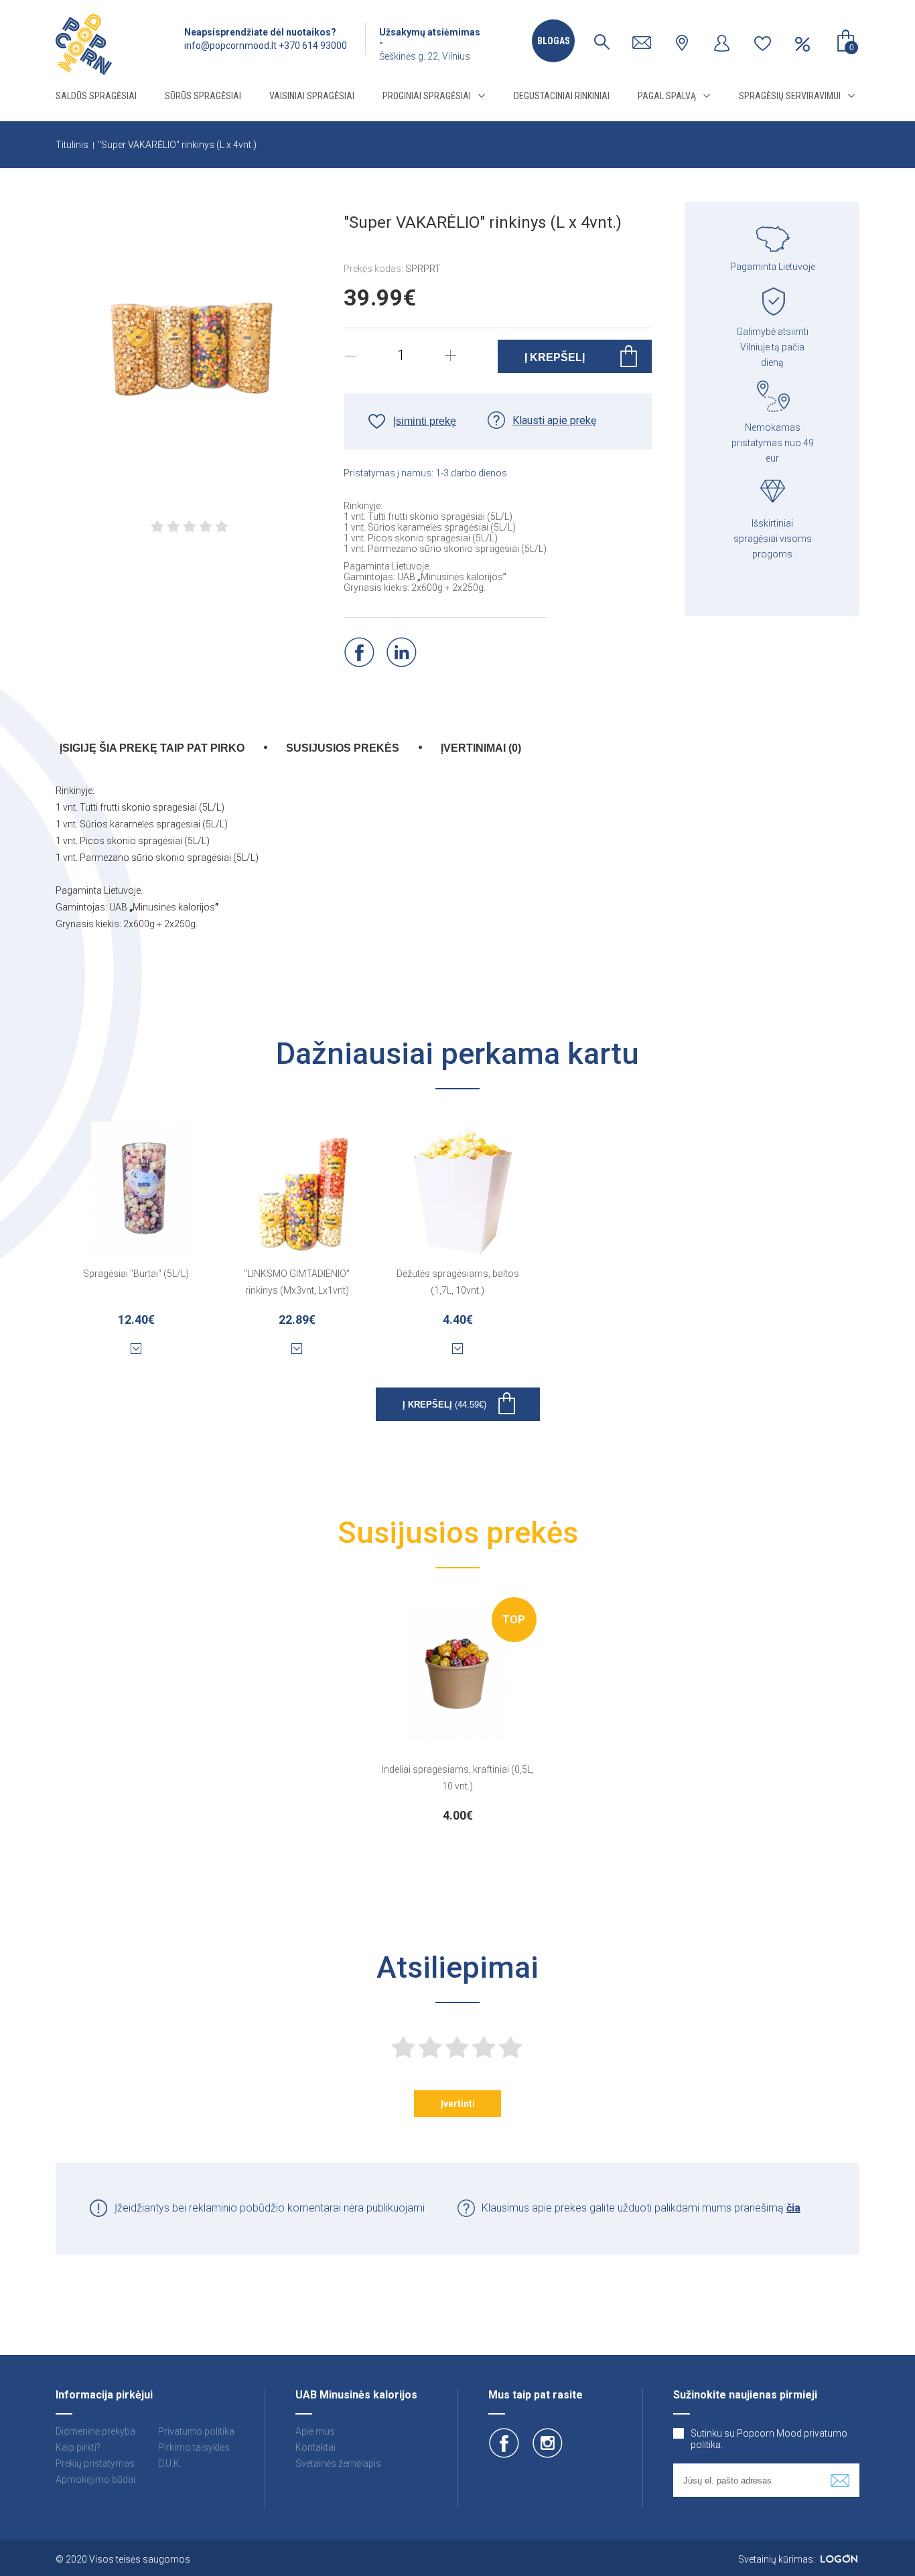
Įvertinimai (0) (481, 748)
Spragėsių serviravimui (790, 96)
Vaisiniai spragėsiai (312, 96)
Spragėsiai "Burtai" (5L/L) (136, 1274)
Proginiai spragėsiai (427, 96)
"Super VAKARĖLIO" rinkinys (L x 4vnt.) (177, 145)
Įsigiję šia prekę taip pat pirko (152, 748)
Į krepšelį (444, 1405)
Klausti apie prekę (554, 420)
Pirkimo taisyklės (194, 2447)
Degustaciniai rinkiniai (562, 96)
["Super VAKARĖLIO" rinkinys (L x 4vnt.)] (190, 337)
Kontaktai (315, 2447)
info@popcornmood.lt (230, 46)
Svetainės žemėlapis (338, 2463)
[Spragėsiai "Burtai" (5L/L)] (143, 1182)
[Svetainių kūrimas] (839, 2559)
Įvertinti (458, 2104)
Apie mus (315, 2431)
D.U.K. (170, 2463)
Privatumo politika (196, 2431)
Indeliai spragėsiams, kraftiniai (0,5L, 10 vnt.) (458, 1778)
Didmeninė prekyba (95, 2431)
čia (793, 2208)
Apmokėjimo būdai (95, 2480)
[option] (458, 1710)
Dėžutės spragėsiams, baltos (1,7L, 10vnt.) (458, 1282)
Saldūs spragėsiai (96, 96)
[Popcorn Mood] (84, 45)
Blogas (554, 41)
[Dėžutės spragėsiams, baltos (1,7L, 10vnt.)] (464, 1182)
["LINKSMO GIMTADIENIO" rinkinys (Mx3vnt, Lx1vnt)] (303, 1182)
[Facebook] (359, 652)
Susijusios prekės (343, 748)
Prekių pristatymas (95, 2463)
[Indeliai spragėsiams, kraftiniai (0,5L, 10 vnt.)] (457, 1664)
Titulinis (72, 145)
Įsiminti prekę (425, 421)
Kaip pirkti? (78, 2447)
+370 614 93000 (313, 46)
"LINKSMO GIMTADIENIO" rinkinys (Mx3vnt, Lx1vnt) (297, 1282)
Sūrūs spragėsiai (203, 96)
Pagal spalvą (667, 96)
